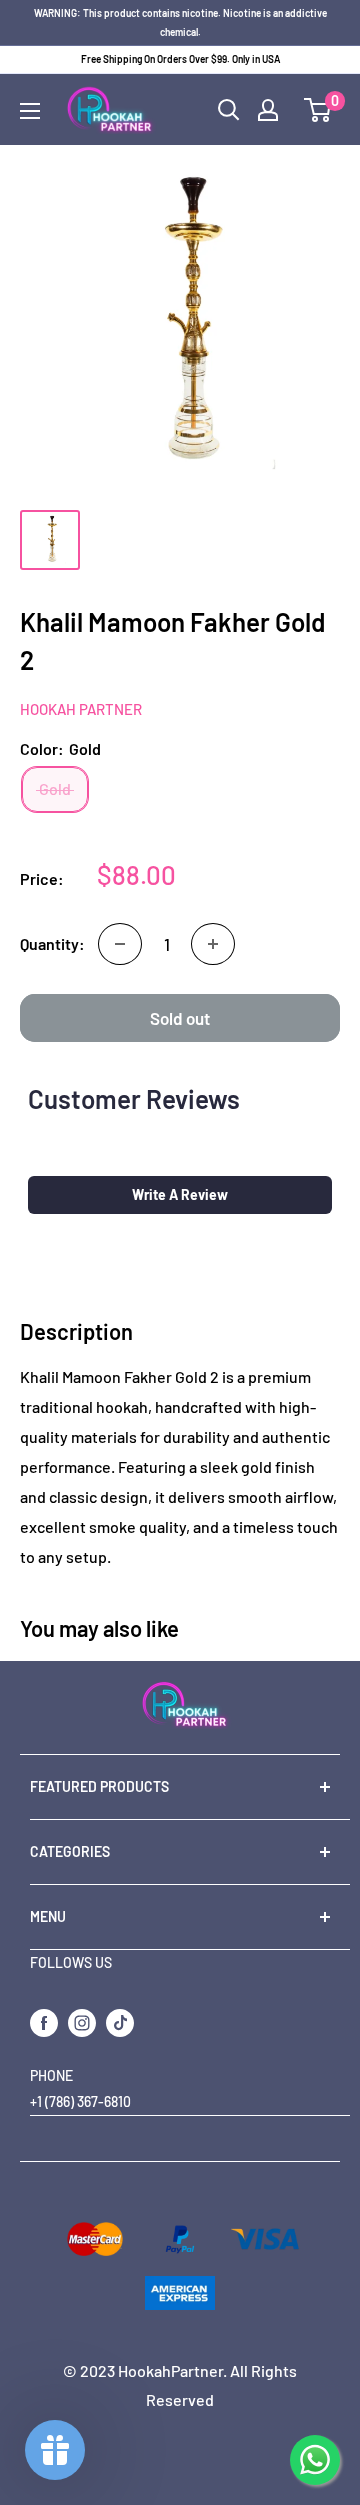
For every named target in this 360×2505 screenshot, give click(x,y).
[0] (318, 110)
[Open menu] (30, 111)
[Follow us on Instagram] (82, 2022)
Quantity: (52, 943)
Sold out (180, 1018)
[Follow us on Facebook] (44, 2022)
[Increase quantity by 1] (213, 944)
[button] (180, 1195)
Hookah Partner (81, 709)
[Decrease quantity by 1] (120, 944)
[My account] (268, 110)
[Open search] (229, 110)
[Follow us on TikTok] (120, 2022)
